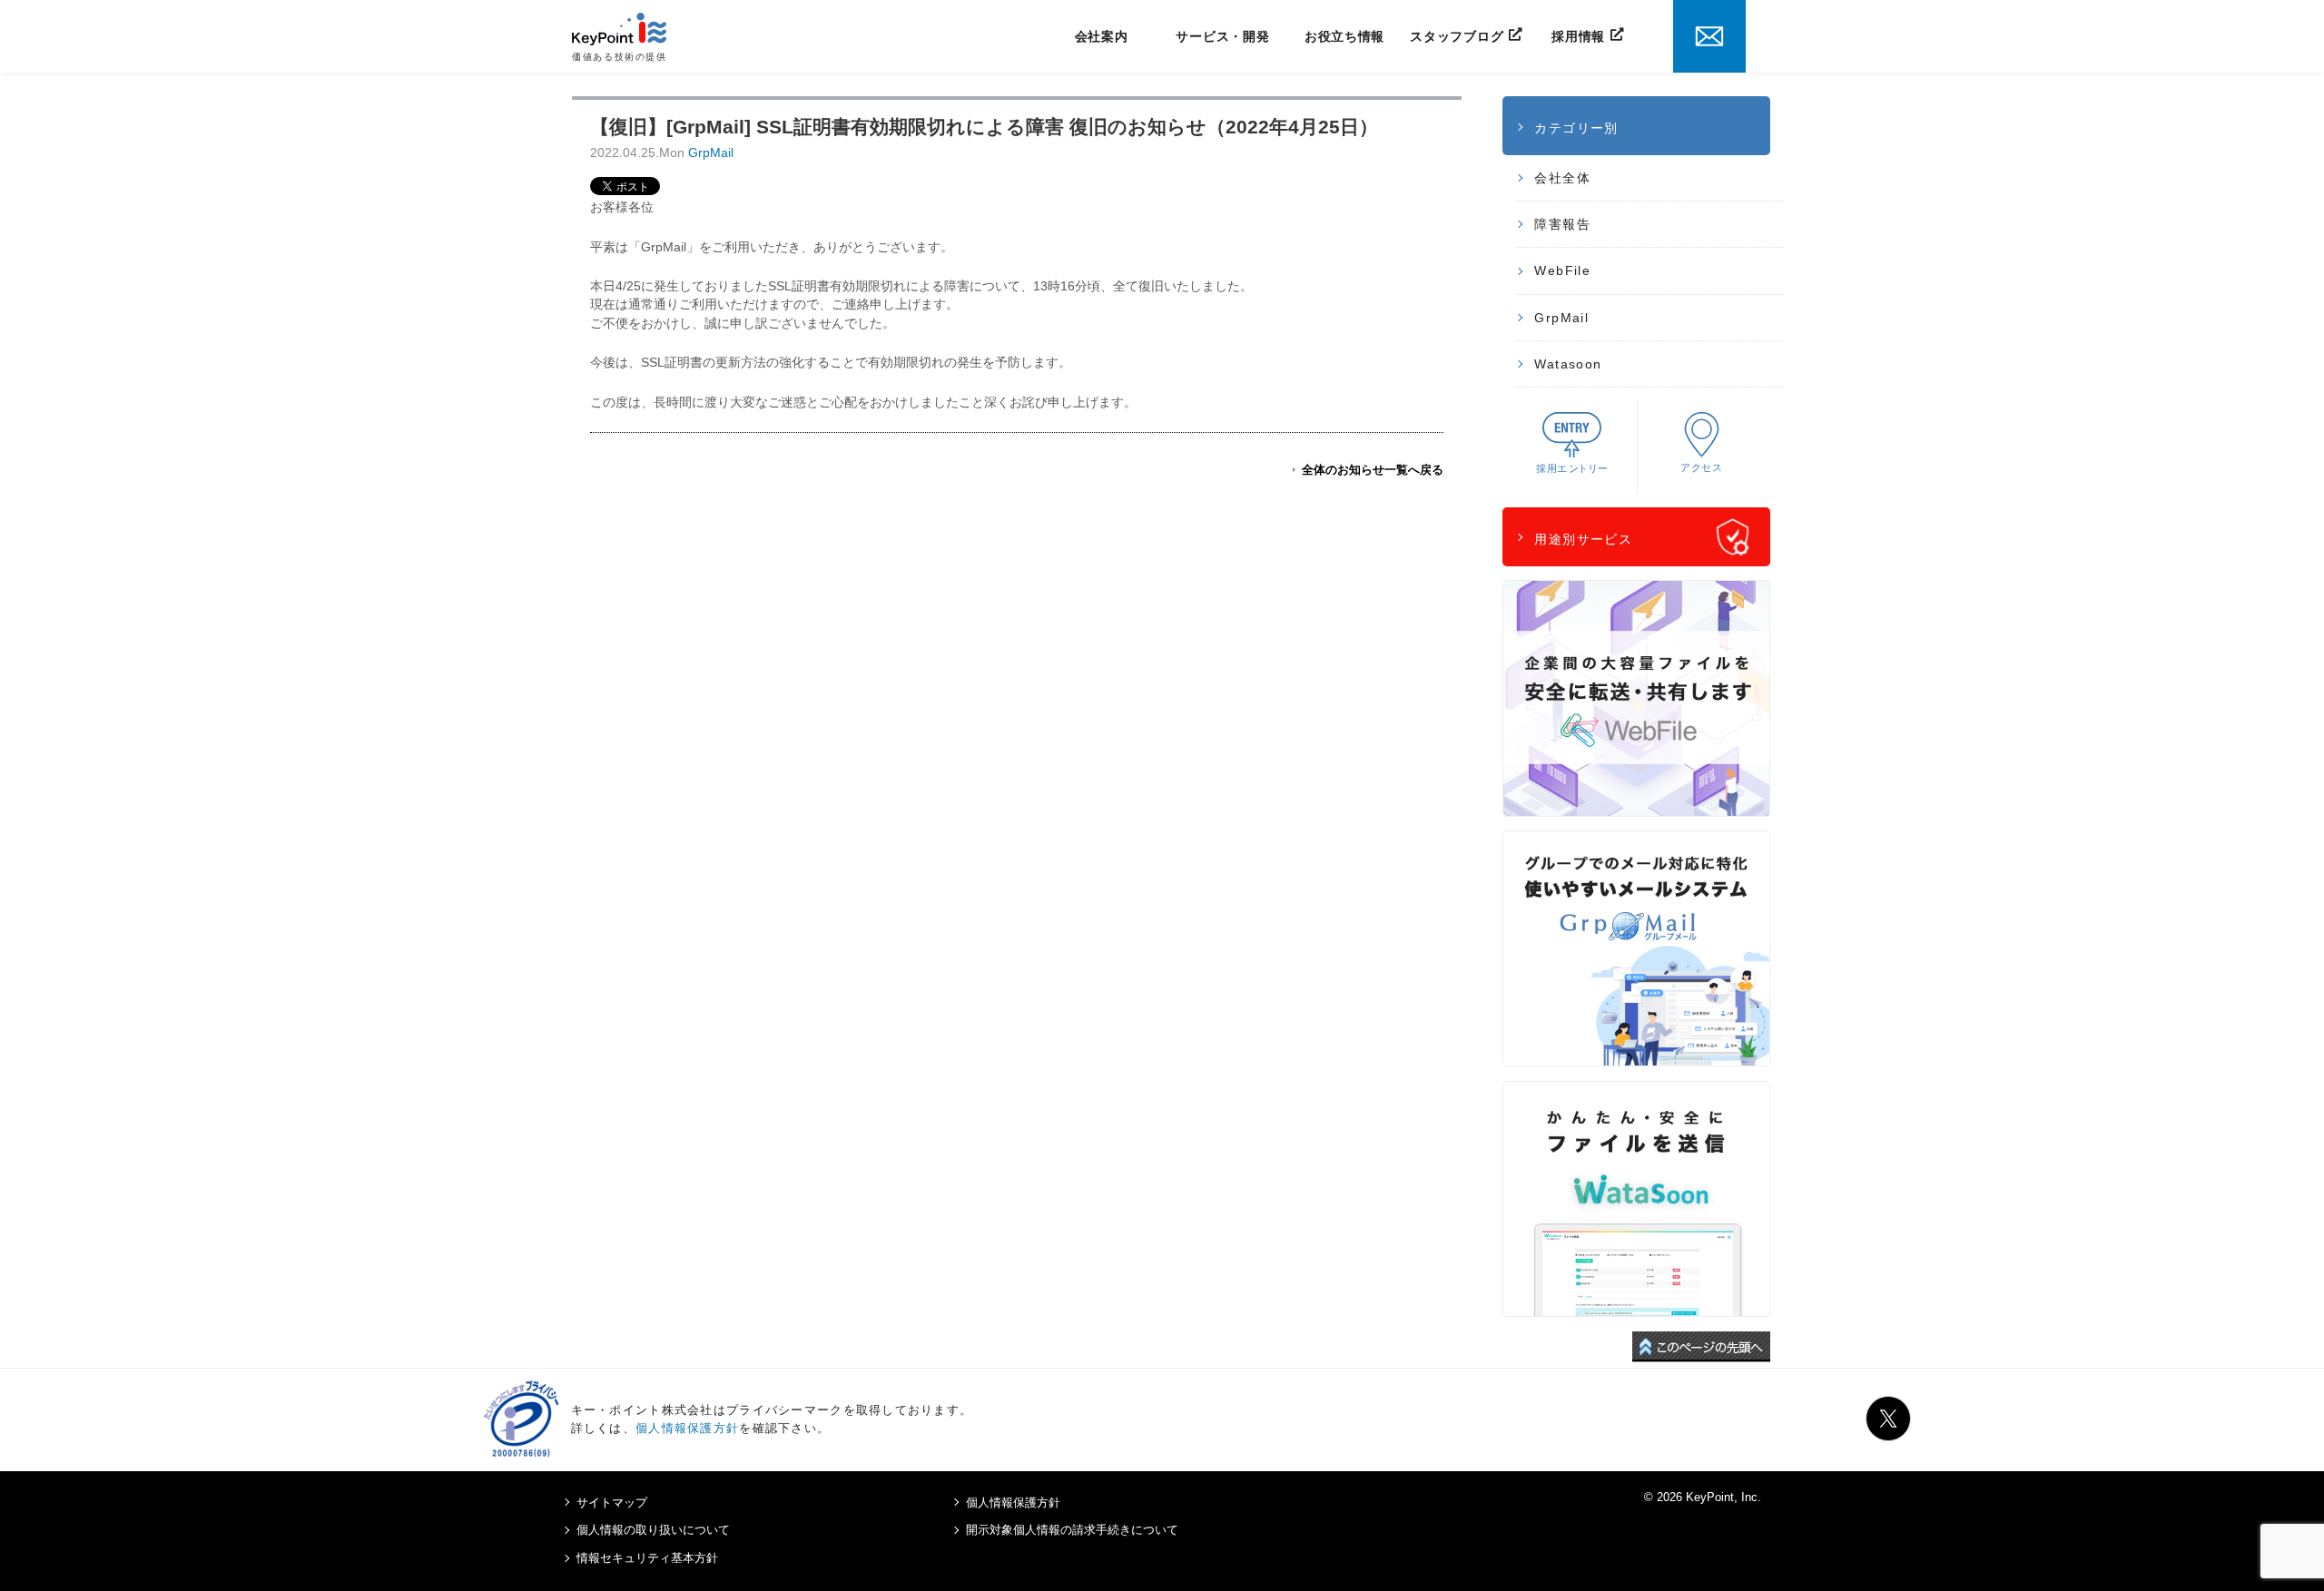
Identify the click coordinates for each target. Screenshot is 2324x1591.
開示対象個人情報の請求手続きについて (1072, 1530)
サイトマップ (612, 1503)
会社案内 (1102, 36)
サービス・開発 (1222, 36)
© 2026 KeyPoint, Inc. (1703, 1497)
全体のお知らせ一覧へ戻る (1373, 470)
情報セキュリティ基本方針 (647, 1558)
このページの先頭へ (1701, 1347)
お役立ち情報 (1344, 36)
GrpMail (711, 152)
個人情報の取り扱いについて (653, 1530)
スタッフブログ (1457, 36)
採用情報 (1578, 36)
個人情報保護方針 (687, 1428)
